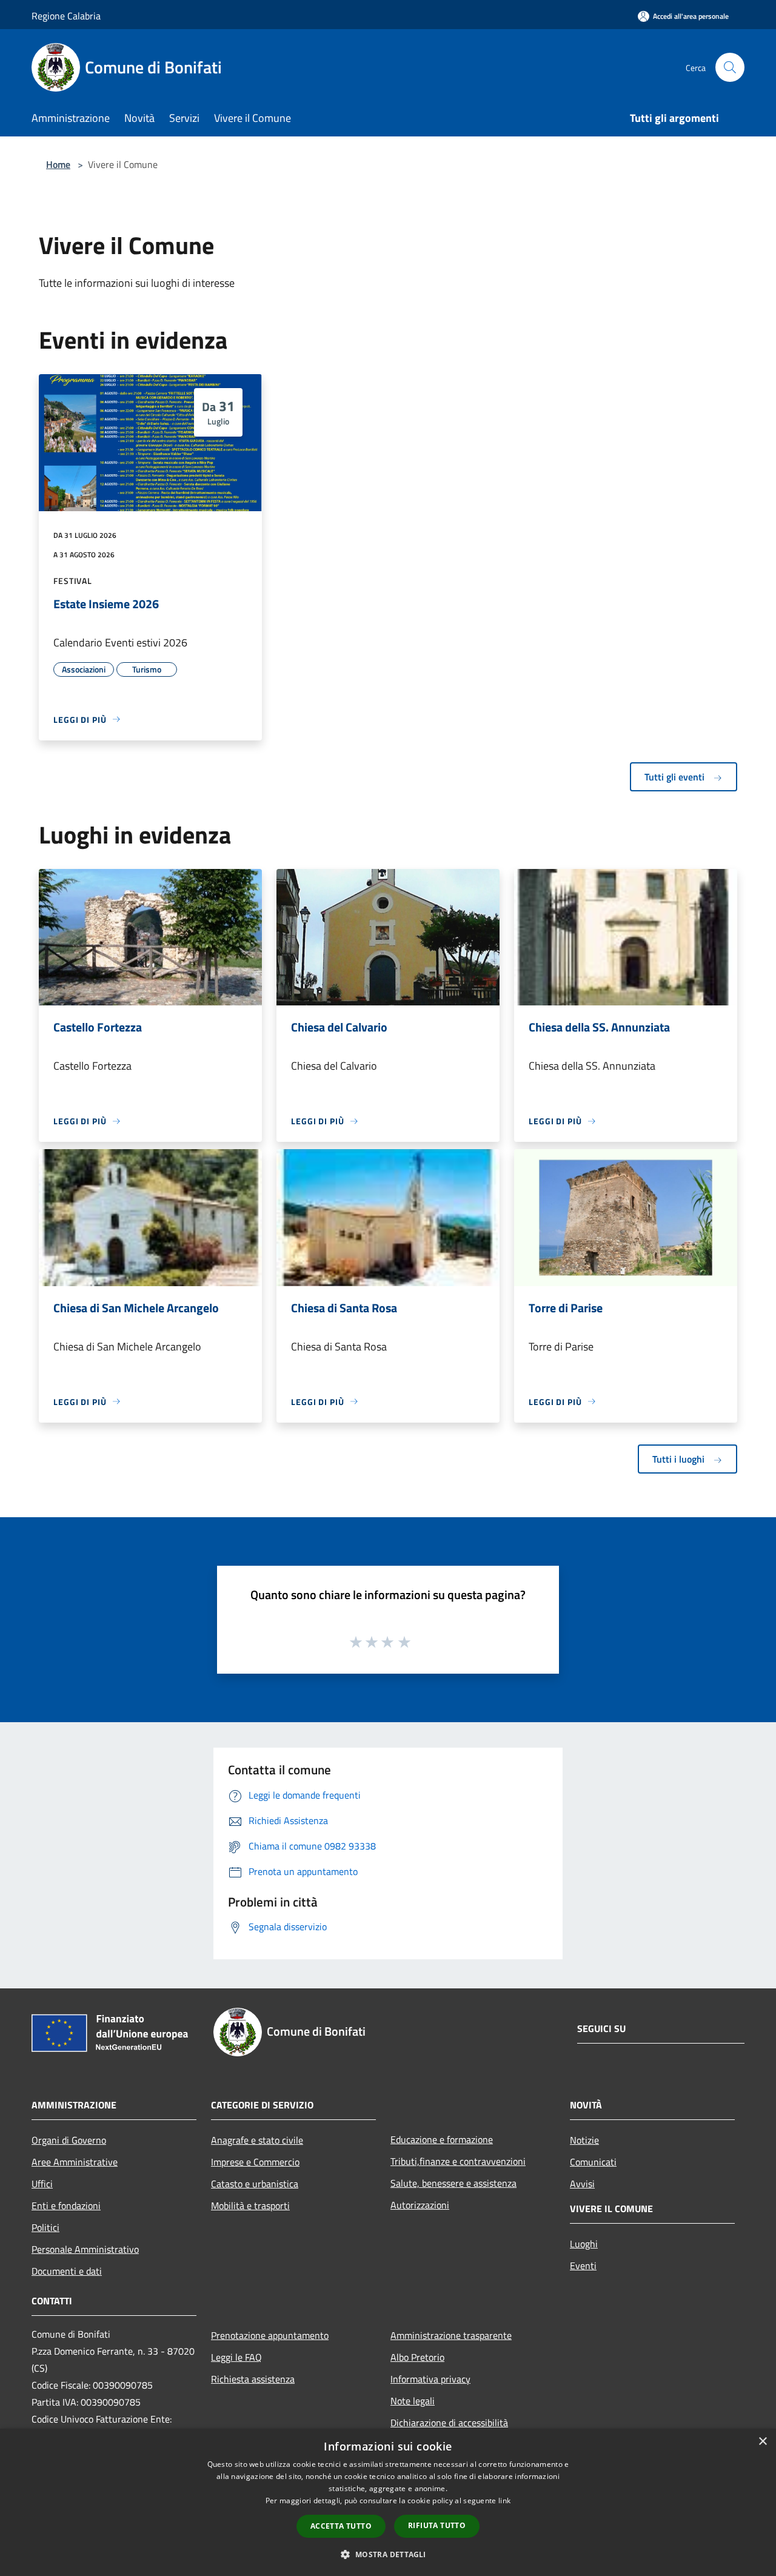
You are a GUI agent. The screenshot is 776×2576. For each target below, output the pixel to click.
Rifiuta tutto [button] (437, 2525)
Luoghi (584, 2244)
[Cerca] (730, 67)
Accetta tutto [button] (341, 2526)
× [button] (762, 2442)
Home (58, 164)
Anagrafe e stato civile (257, 2140)
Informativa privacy (430, 2379)
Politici (45, 2227)
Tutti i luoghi (680, 1459)
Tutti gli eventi (676, 777)
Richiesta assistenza (253, 2379)
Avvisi (582, 2184)
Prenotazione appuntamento (270, 2335)
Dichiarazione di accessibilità (449, 2423)
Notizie (584, 2140)
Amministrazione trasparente (451, 2335)
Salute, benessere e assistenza (453, 2183)
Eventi (583, 2266)
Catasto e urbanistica (255, 2184)
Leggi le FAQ (236, 2357)
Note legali (413, 2401)
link (504, 2501)
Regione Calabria (66, 16)
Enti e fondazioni (66, 2205)
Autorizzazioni (420, 2205)
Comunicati (593, 2162)
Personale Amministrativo (85, 2249)
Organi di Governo (69, 2140)
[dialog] (388, 2502)
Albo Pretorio (417, 2357)
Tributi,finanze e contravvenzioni (458, 2161)
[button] (388, 2554)
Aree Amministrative (75, 2162)
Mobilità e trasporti (250, 2205)
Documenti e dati (67, 2271)
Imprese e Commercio (255, 2162)
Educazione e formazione (442, 2139)
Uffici (42, 2184)
